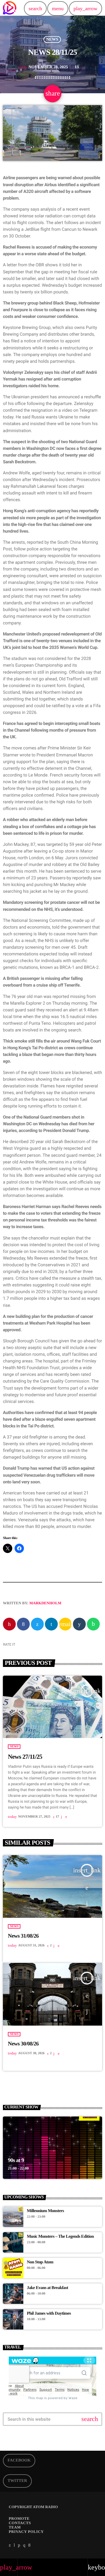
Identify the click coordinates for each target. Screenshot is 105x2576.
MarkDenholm (45, 1603)
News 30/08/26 (23, 2044)
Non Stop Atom (40, 2262)
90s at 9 (16, 2160)
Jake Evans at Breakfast (47, 2288)
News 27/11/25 (25, 1757)
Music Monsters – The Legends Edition (60, 2237)
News (52, 39)
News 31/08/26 (23, 1936)
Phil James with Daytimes (49, 2313)
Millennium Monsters (45, 2211)
